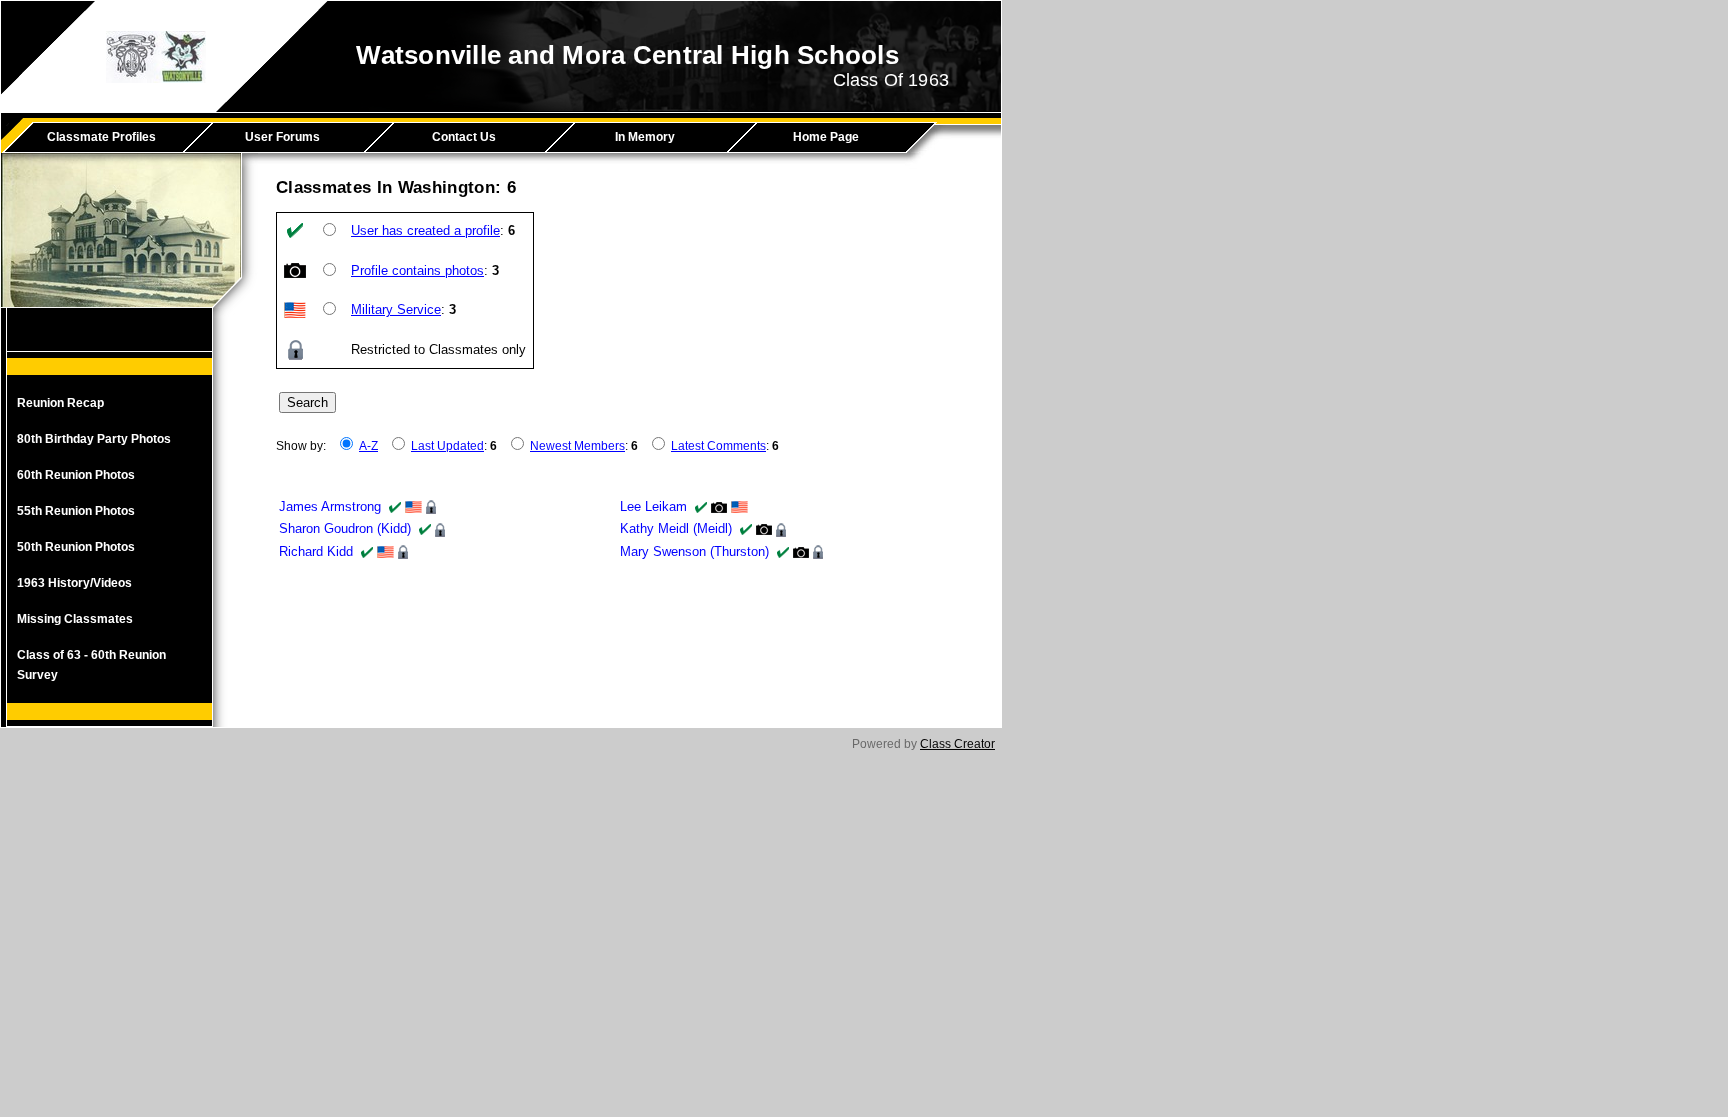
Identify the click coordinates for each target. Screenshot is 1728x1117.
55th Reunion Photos (76, 511)
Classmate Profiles (101, 137)
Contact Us (464, 137)
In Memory (645, 137)
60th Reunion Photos (76, 475)
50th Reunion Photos (76, 547)
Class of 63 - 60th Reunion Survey (91, 665)
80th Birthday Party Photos (94, 439)
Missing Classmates (75, 619)
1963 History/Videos (74, 583)
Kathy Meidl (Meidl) (676, 528)
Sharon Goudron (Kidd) (345, 528)
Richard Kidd (316, 551)
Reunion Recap (60, 403)
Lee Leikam (653, 506)
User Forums (282, 137)
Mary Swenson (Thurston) (694, 551)
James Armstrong (330, 506)
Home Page (826, 137)
